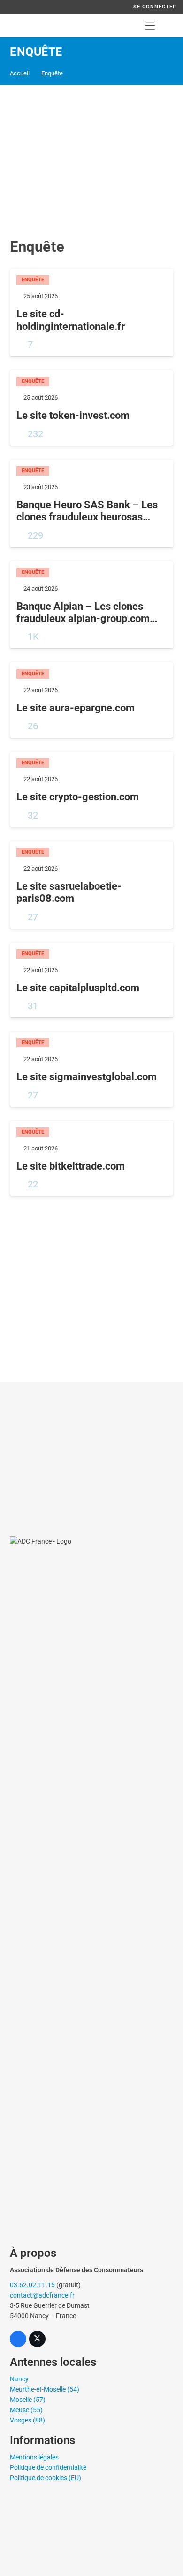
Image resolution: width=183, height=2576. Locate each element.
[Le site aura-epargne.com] (91, 700)
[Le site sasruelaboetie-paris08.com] (91, 885)
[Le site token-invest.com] (91, 408)
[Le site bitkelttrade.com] (91, 1159)
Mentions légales (34, 2457)
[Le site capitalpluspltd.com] (91, 980)
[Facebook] (18, 2339)
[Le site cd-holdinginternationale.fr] (91, 312)
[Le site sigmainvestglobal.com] (91, 1069)
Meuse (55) (26, 2410)
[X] (37, 2339)
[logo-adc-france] (17, 26)
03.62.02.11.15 (32, 2285)
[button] (150, 26)
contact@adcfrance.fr (42, 2295)
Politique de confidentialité (48, 2467)
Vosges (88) (27, 2420)
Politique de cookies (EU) (46, 2478)
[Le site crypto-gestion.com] (91, 789)
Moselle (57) (28, 2400)
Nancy (19, 2379)
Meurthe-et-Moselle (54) (45, 2389)
